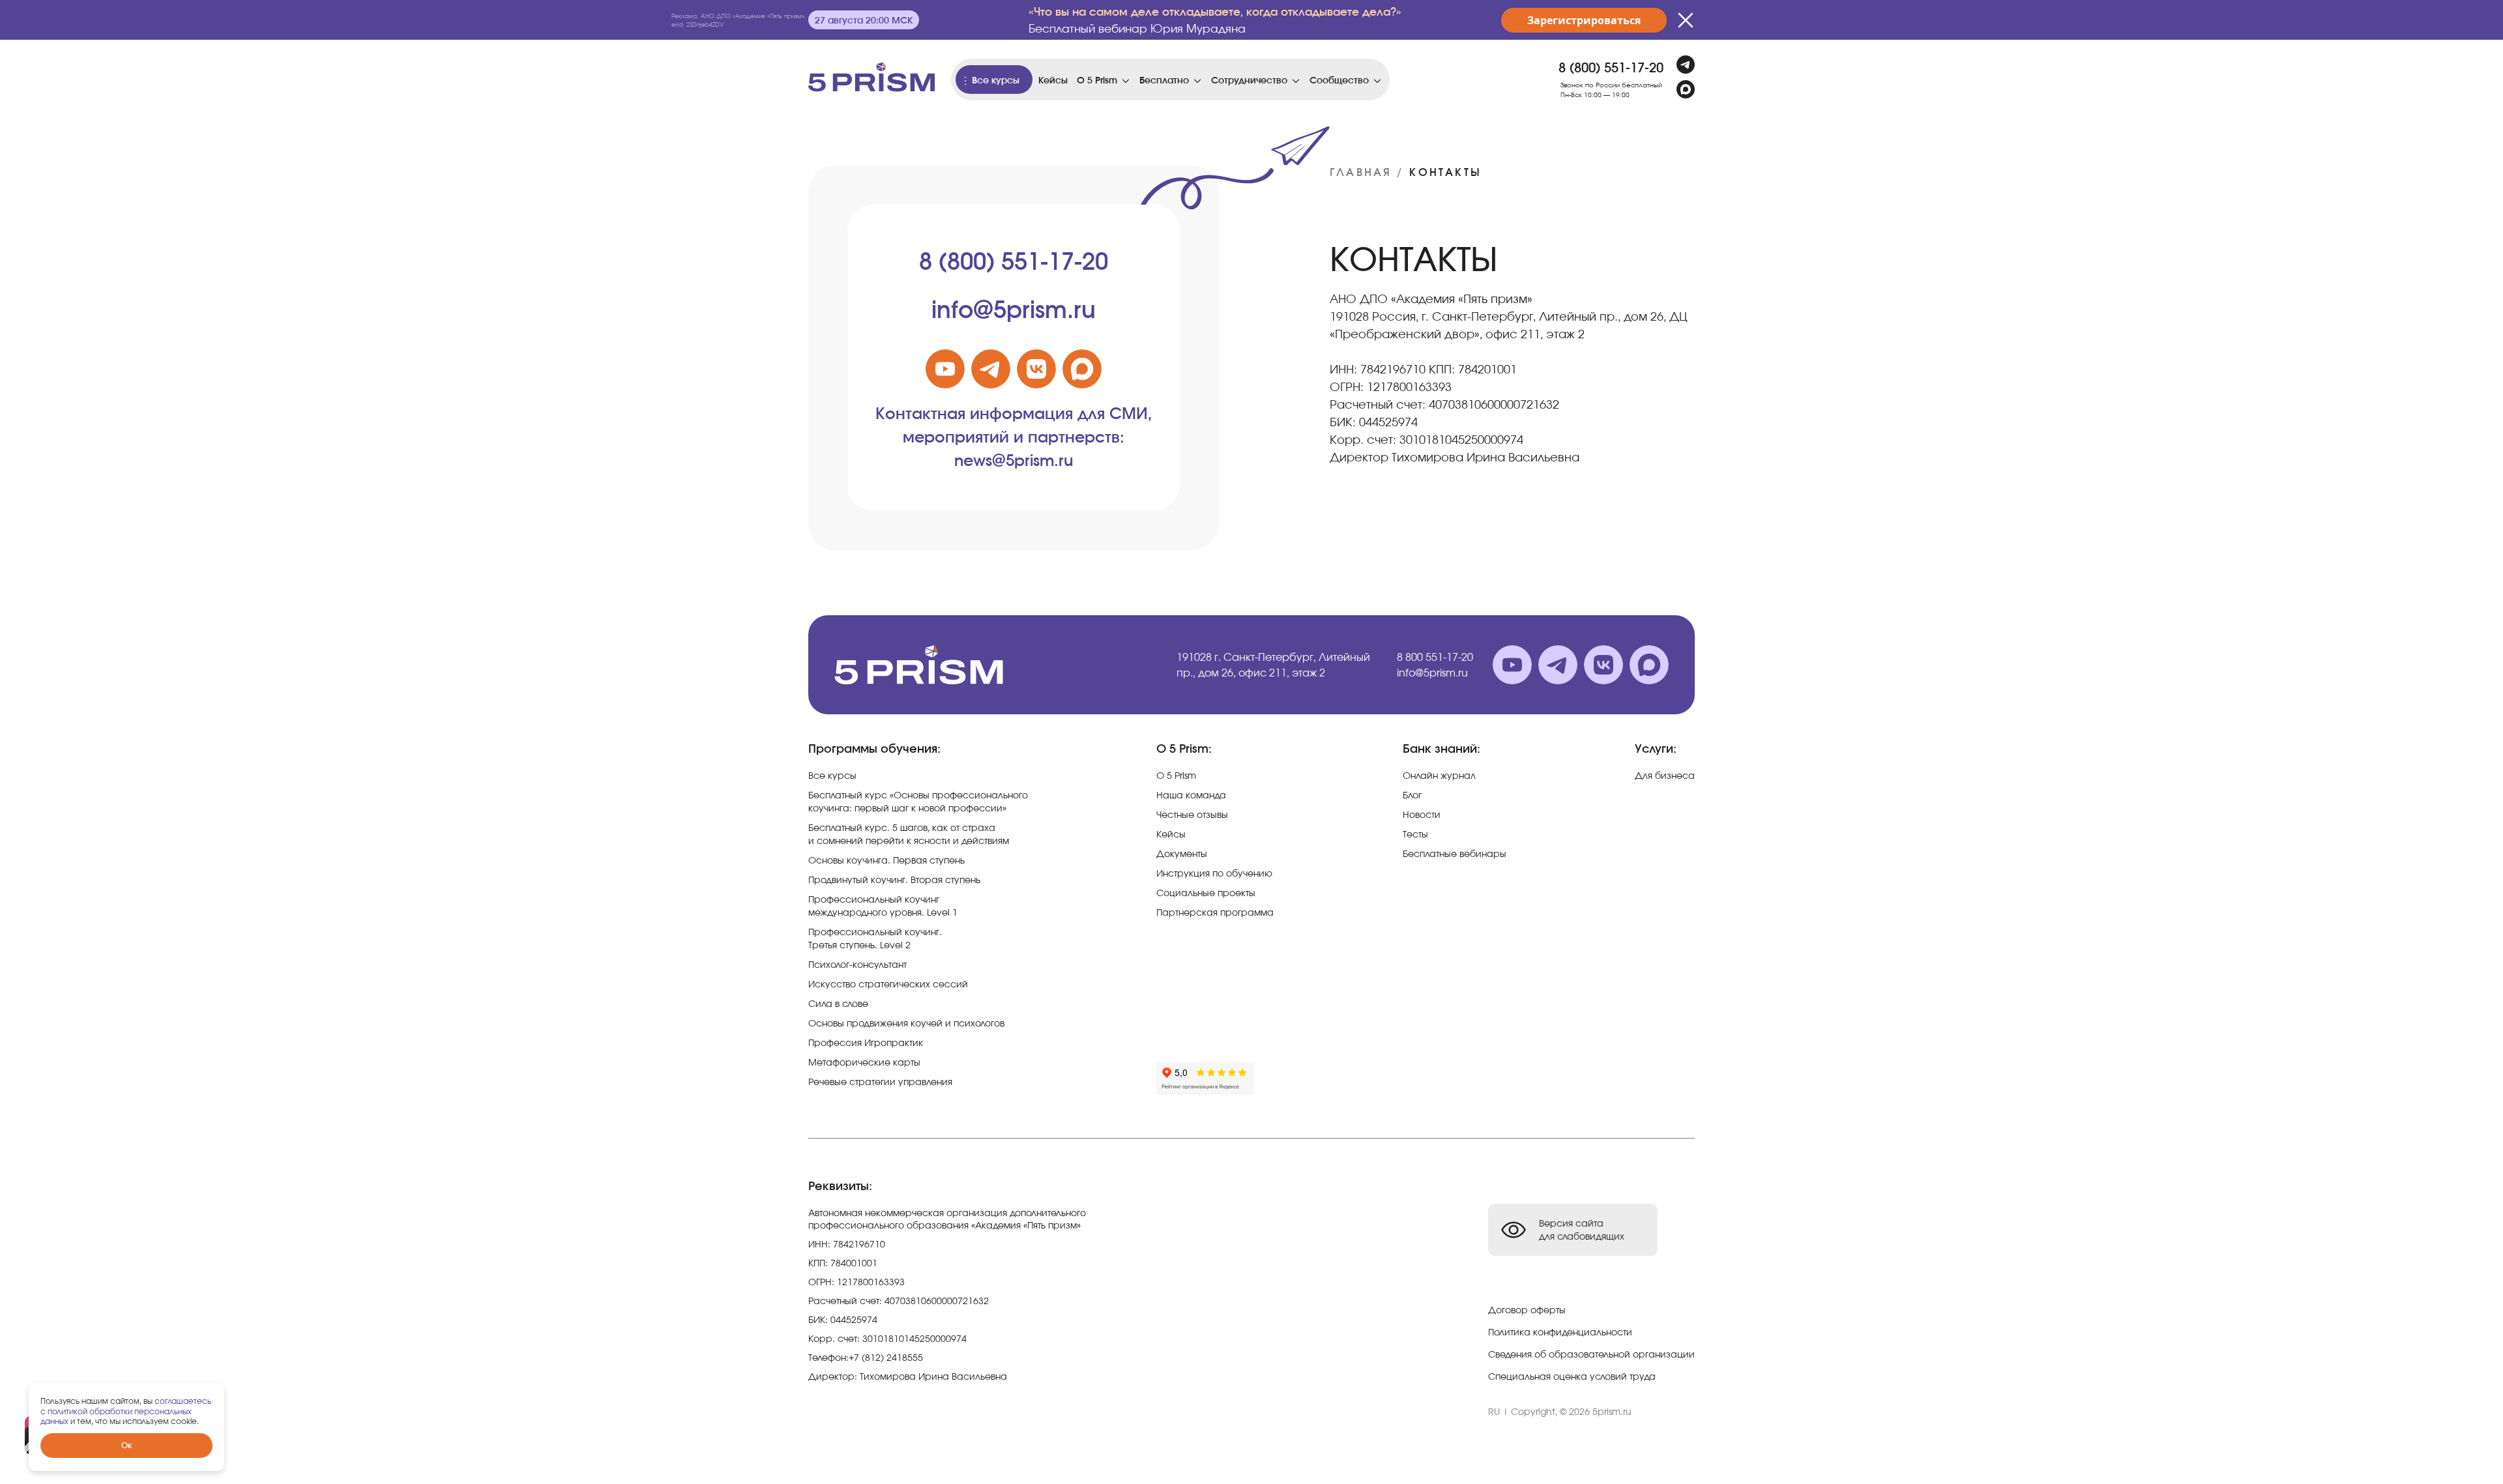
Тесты (1415, 834)
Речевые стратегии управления (880, 1082)
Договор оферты (1527, 1310)
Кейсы (1053, 80)
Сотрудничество (1249, 80)
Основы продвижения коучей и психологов (906, 1023)
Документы (1182, 853)
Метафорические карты (864, 1062)
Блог (1412, 795)
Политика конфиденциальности (1560, 1332)
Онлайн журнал (1439, 775)
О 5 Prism (1097, 80)
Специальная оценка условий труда (1572, 1376)
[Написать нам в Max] (1686, 89)
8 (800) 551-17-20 (1611, 67)
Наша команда (1191, 795)
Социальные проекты (1206, 893)
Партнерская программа (1215, 912)
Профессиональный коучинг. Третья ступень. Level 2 (875, 938)
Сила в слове (838, 1003)
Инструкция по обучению (1214, 873)
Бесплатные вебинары (1455, 853)
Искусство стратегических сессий (888, 984)
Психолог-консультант (857, 964)
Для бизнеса (1665, 775)
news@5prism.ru (1014, 460)
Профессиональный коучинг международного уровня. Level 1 (883, 906)
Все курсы (996, 80)
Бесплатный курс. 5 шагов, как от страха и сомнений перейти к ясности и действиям (909, 834)
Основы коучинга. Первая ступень (886, 860)
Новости (1422, 814)
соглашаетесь (183, 1401)
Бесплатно (1164, 80)
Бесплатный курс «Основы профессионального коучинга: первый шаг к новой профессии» (918, 801)
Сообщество (1339, 80)
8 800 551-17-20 (1435, 657)
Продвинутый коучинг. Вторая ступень (894, 880)
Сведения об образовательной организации (1591, 1354)
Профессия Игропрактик (866, 1042)
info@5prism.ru (1014, 309)
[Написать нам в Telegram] (1686, 65)
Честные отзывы (1192, 814)
